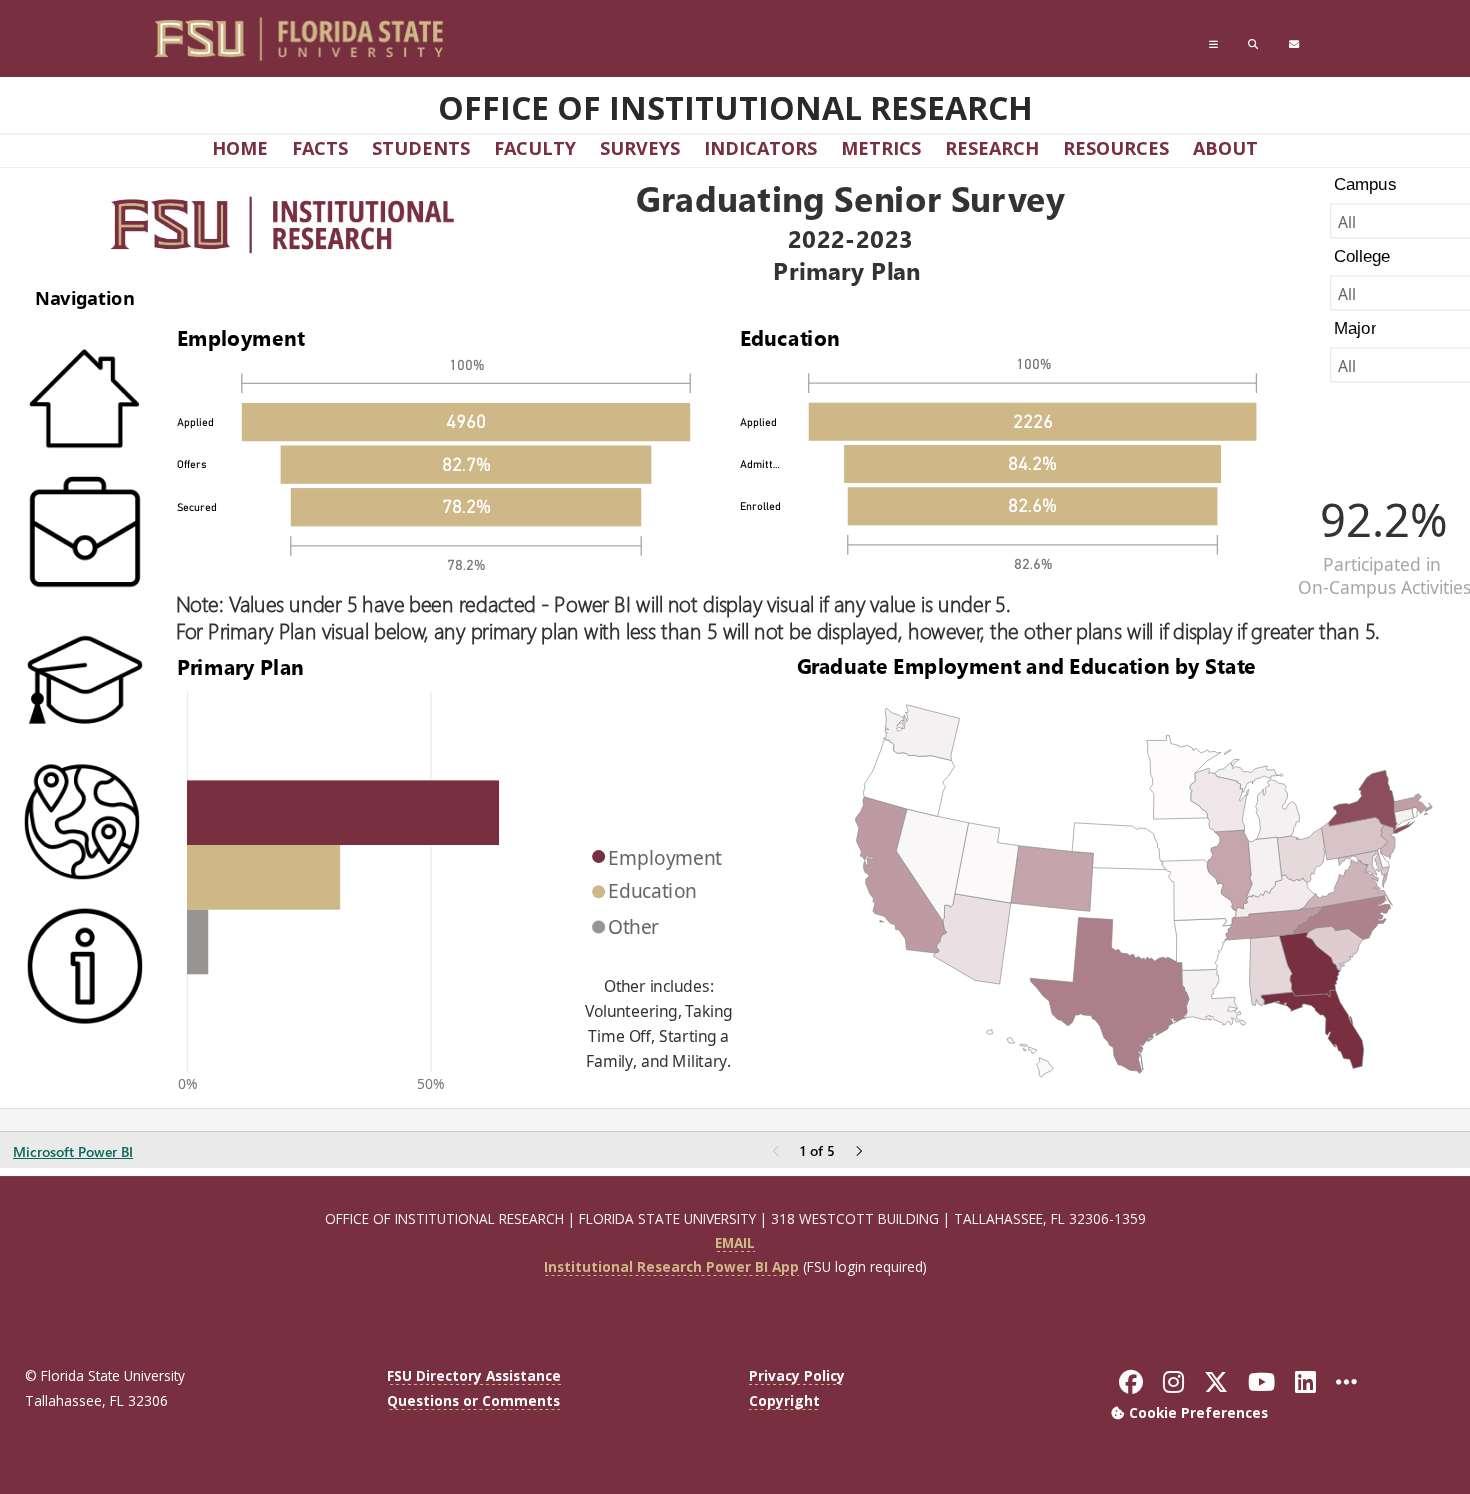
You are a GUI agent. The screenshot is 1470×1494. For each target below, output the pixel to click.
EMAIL (735, 1242)
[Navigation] (1213, 44)
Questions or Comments (473, 1400)
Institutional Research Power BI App (671, 1266)
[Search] (1253, 44)
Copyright (784, 1400)
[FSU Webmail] (1294, 44)
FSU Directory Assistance (474, 1375)
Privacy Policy (797, 1375)
